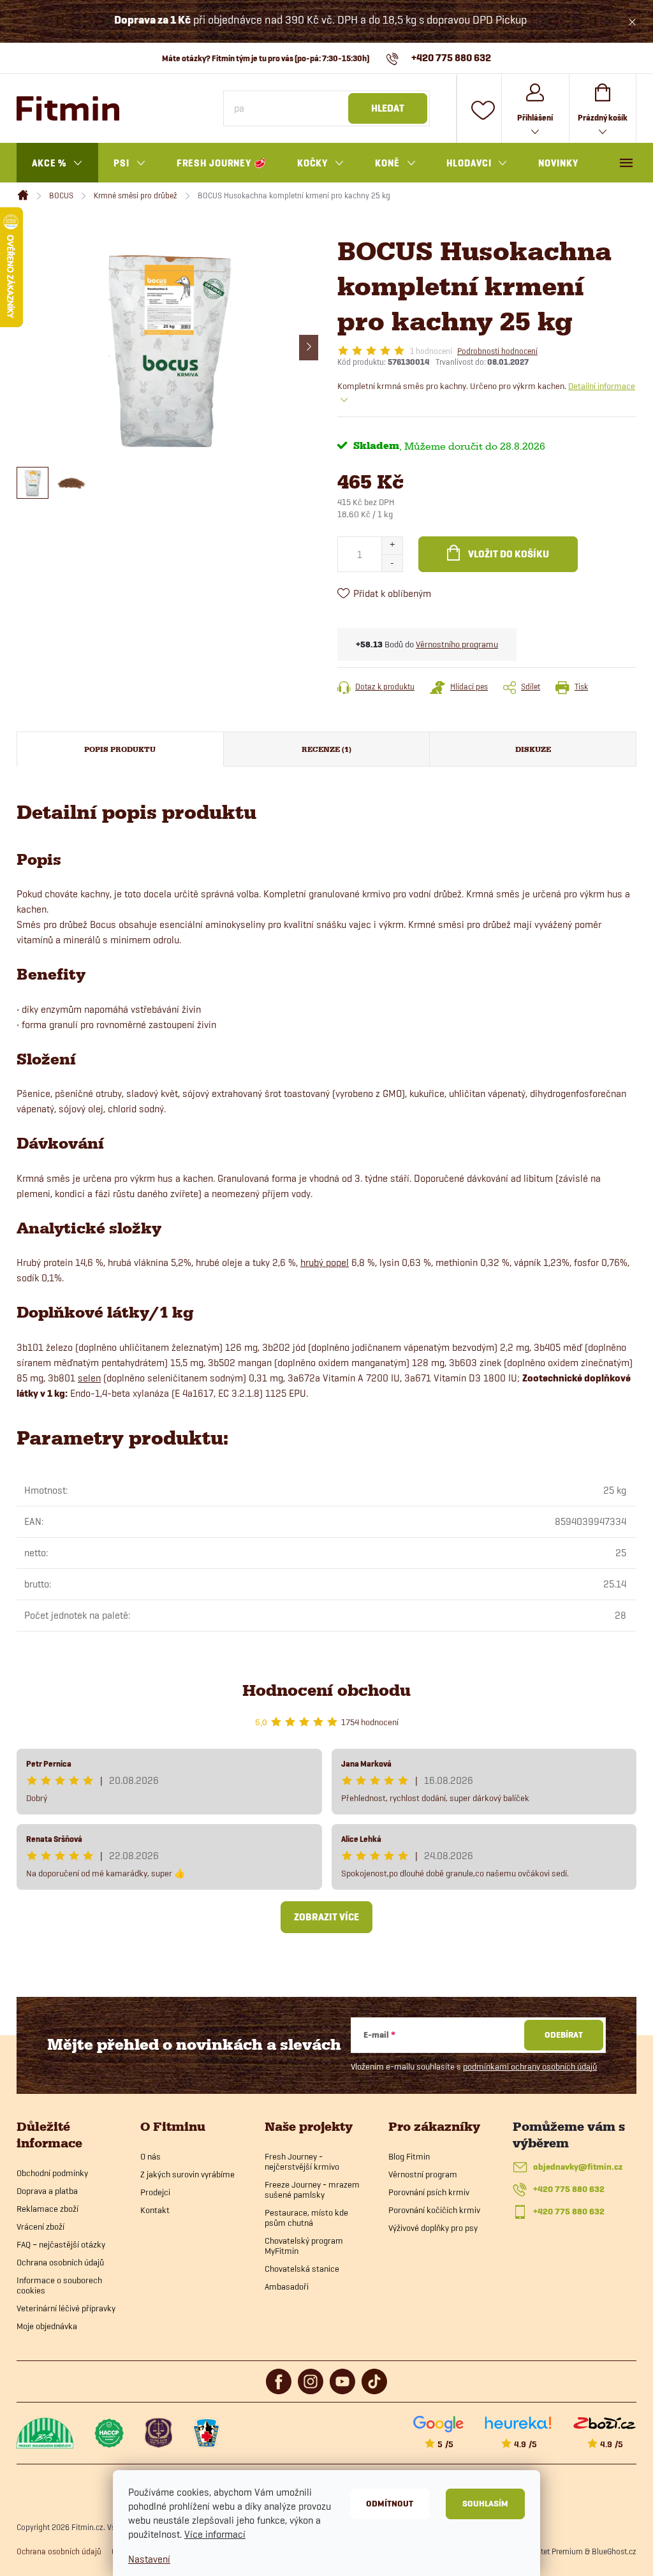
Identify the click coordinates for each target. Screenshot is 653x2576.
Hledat (388, 108)
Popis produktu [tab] (120, 749)
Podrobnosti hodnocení (497, 351)
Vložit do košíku (509, 554)
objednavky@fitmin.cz (578, 2167)
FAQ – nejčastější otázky (61, 2244)
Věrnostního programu (457, 644)
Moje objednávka (47, 2326)
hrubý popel (325, 1262)
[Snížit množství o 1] (392, 563)
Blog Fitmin (409, 2156)
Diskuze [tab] (533, 749)
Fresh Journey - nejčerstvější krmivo (302, 2161)
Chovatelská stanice (302, 2269)
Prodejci (155, 2192)
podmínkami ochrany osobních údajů (530, 2066)
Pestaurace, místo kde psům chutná (306, 2218)
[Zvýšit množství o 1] (392, 546)
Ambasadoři (287, 2286)
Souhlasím (485, 2504)
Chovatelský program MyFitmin (304, 2246)
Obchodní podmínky (52, 2173)
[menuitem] (57, 163)
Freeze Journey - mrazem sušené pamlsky (312, 2190)
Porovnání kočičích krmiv (434, 2210)
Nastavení (149, 2559)
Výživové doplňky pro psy (433, 2228)
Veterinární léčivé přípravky (66, 2308)
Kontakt (155, 2210)
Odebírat (564, 2035)
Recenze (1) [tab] (326, 749)
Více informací (215, 2534)
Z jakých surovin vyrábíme (187, 2174)
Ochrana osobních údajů (60, 2262)
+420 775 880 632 (569, 2189)
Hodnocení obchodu (326, 1690)
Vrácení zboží (40, 2226)
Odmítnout (390, 2504)
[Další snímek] (309, 348)
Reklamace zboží (48, 2209)
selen (89, 1378)
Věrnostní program (423, 2174)
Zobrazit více (326, 1917)
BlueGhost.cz (614, 2551)
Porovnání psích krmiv (429, 2192)
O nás (150, 2156)
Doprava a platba (47, 2191)
